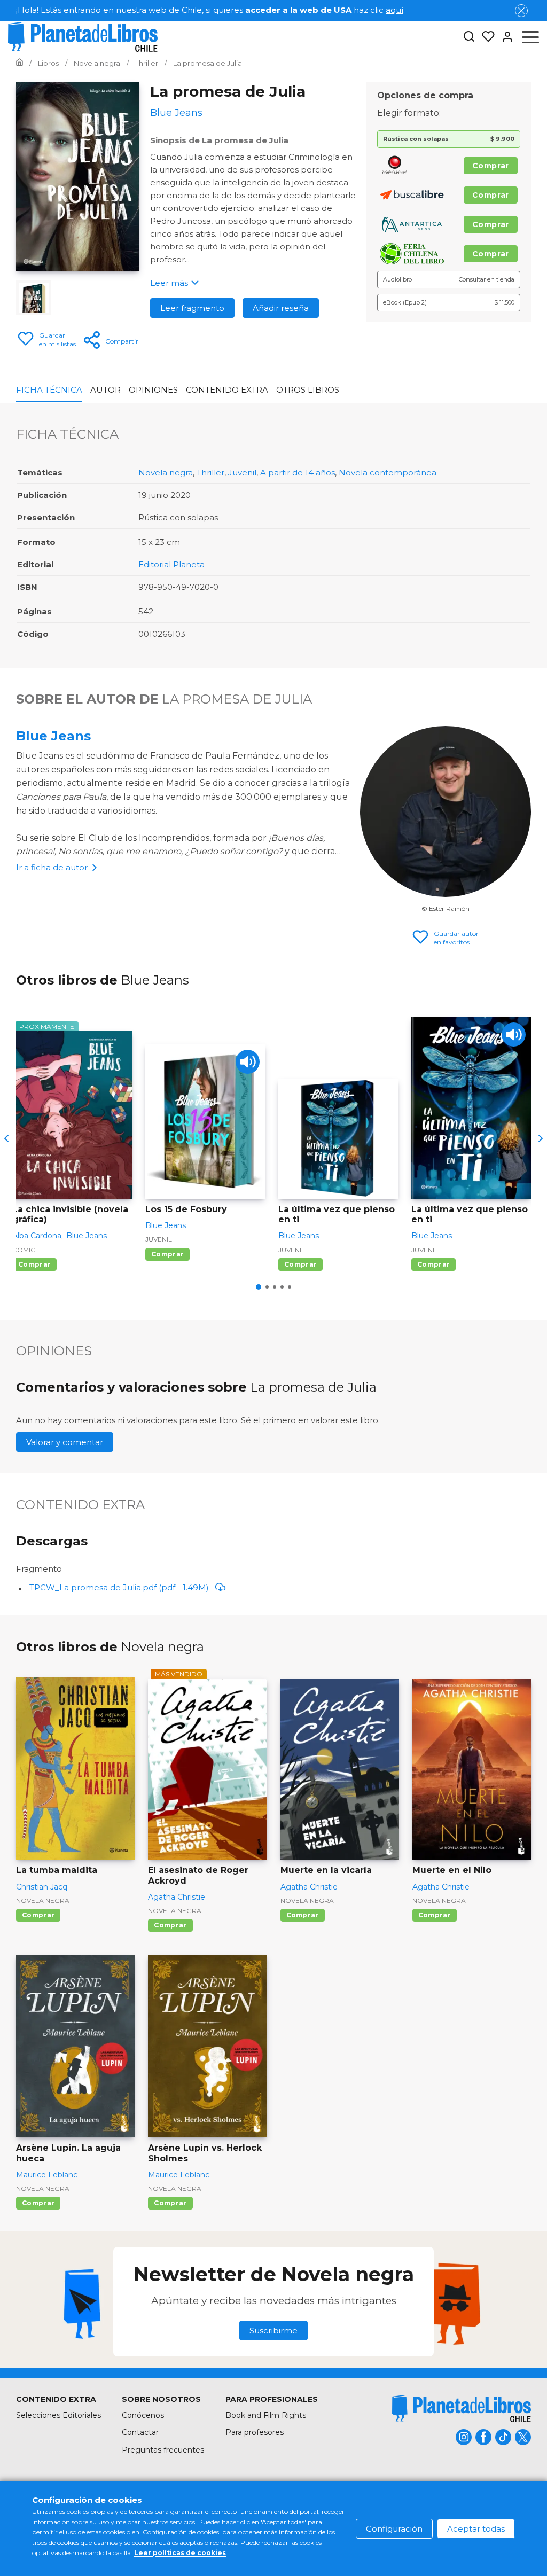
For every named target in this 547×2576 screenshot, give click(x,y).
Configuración (394, 2529)
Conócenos (143, 2415)
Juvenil (242, 473)
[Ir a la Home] (19, 63)
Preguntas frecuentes (163, 2450)
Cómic (24, 1250)
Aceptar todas (476, 2529)
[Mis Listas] (485, 37)
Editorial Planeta (171, 564)
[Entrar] (504, 37)
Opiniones (153, 390)
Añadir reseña (281, 308)
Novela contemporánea (388, 473)
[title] (462, 2409)
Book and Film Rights (266, 2415)
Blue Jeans (53, 736)
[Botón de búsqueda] (469, 37)
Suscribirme (273, 2331)
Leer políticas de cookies (180, 2553)
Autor (106, 390)
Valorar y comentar (65, 1442)
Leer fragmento (192, 308)
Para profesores (255, 2432)
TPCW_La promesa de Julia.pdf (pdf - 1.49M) (119, 1587)
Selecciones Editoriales (58, 2415)
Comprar (491, 166)
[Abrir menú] (530, 37)
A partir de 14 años (298, 473)
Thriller (210, 473)
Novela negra (166, 473)
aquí (394, 10)
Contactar (140, 2432)
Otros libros (308, 390)
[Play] (248, 1062)
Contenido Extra (227, 390)
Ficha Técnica (49, 390)
